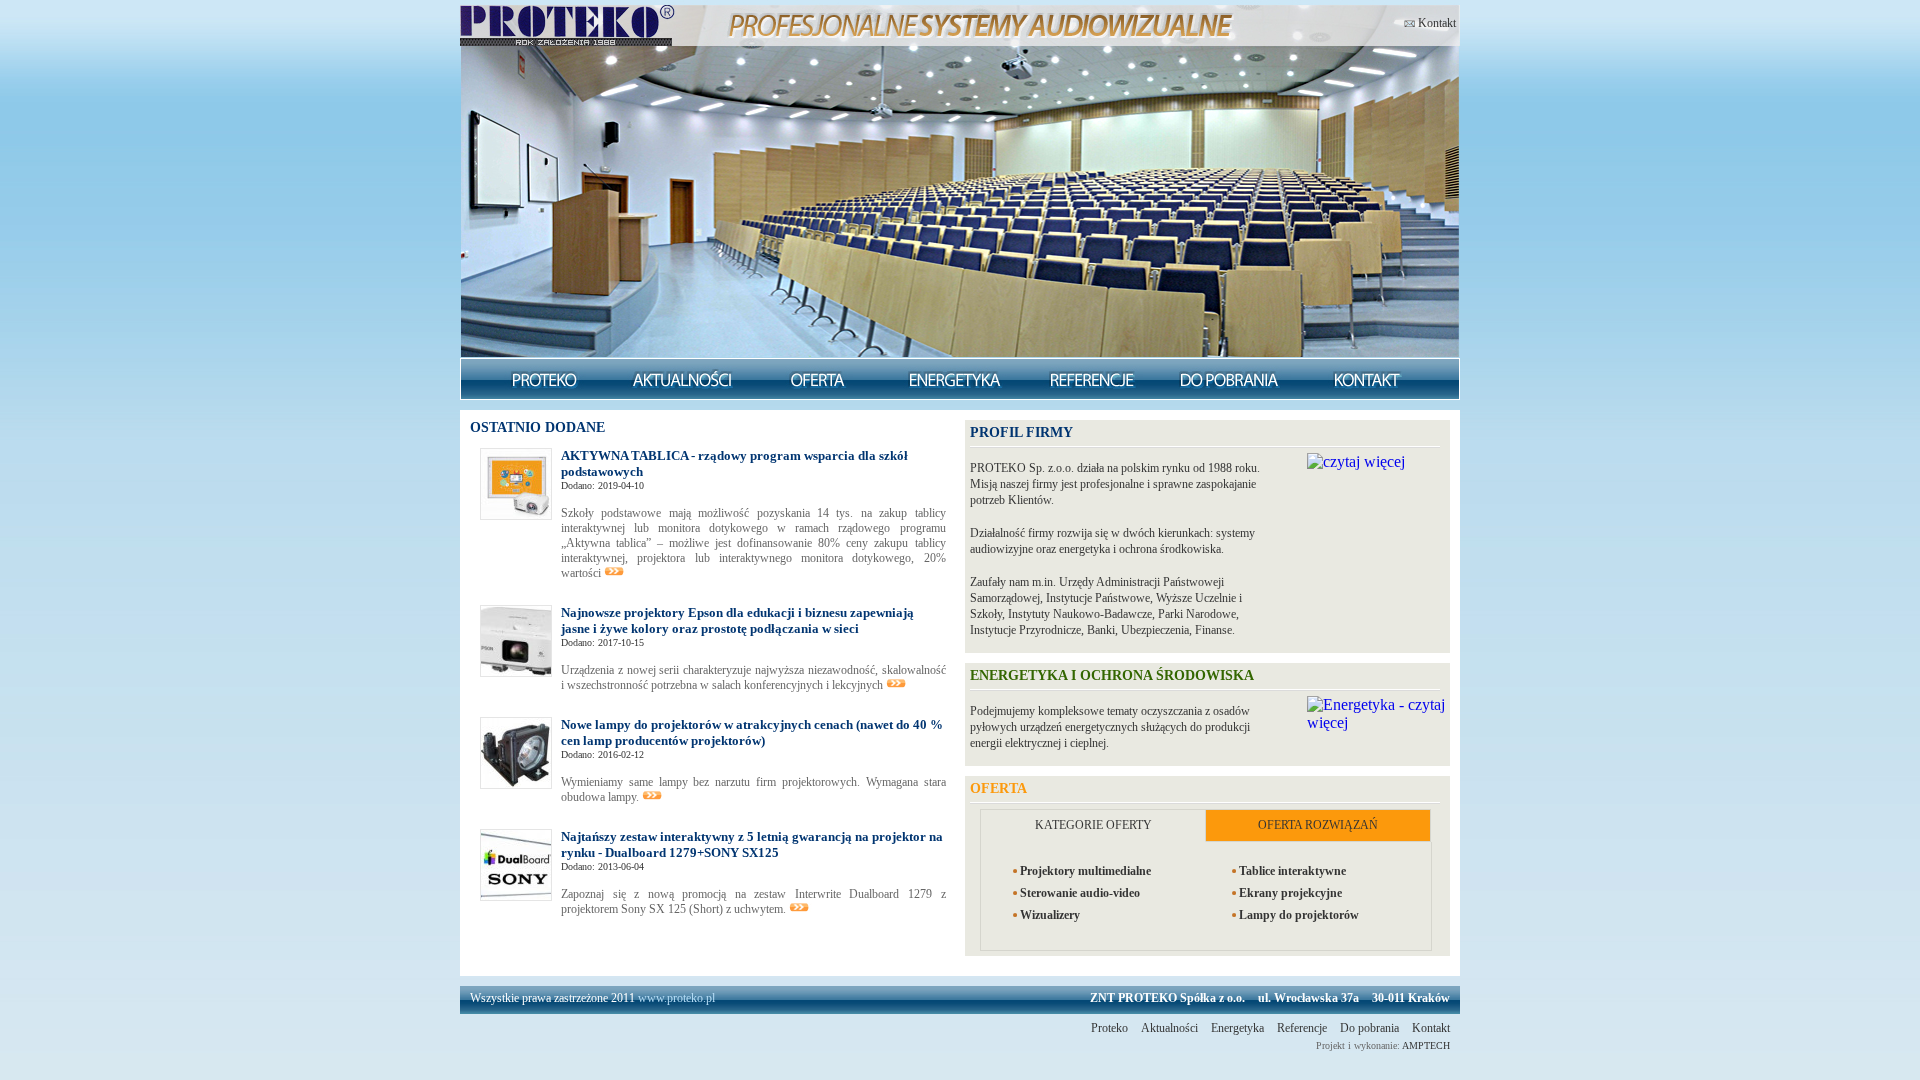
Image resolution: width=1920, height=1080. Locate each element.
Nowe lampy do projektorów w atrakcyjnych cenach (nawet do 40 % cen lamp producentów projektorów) (752, 732)
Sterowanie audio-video (1080, 893)
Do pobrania (1369, 1028)
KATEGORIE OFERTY (1093, 825)
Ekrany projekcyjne (1290, 893)
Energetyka (1237, 1028)
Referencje (1302, 1028)
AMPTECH (1426, 1045)
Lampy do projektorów (1299, 915)
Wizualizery (1050, 915)
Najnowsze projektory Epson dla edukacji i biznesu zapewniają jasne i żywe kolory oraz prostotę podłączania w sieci (737, 620)
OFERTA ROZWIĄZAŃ (1318, 825)
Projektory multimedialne (1085, 871)
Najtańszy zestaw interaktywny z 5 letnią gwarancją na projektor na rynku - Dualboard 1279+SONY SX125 (752, 844)
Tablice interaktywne (1292, 871)
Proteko (1109, 1028)
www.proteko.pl (676, 998)
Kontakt (1435, 22)
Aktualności (1169, 1028)
